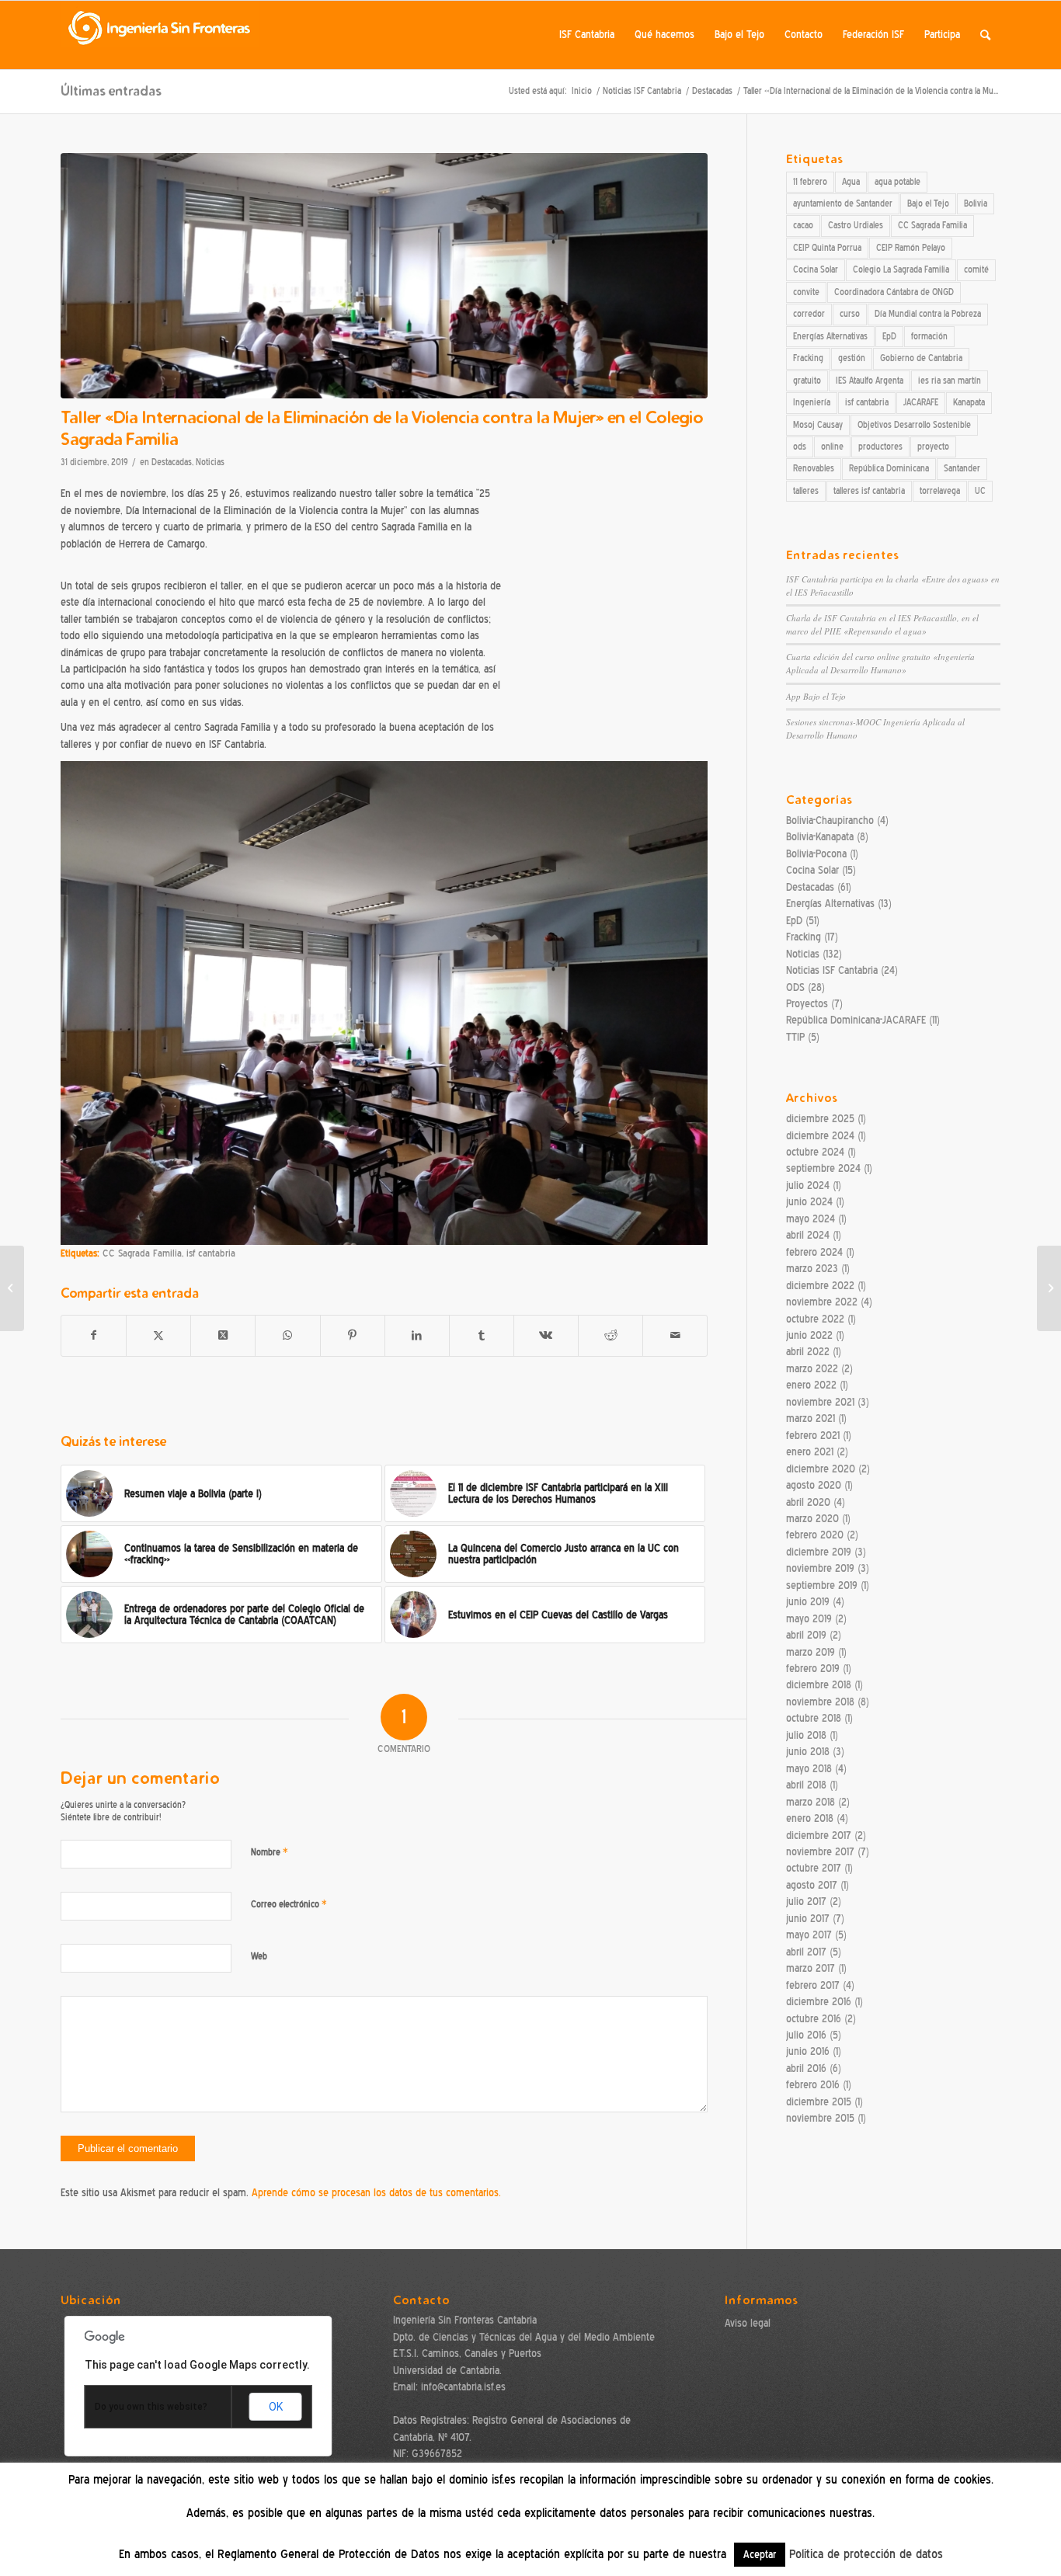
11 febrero (810, 182)
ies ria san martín (950, 381)
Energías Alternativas (830, 336)
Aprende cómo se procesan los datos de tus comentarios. (376, 2193)
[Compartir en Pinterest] (353, 1335)
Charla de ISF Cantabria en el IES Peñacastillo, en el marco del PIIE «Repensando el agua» (882, 624)
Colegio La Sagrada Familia (901, 269)
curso (850, 314)
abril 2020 (808, 1502)
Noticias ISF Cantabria (832, 970)
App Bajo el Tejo (816, 696)
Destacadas (172, 462)
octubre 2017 (814, 1868)
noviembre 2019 (820, 1568)
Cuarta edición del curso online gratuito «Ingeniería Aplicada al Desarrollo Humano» (880, 663)
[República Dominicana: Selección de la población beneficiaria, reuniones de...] (1049, 1288)
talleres (806, 491)
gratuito (807, 381)
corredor (809, 314)
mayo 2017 (809, 1935)
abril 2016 (806, 2068)
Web (259, 1956)
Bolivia (976, 203)
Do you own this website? (151, 2407)
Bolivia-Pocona (816, 854)
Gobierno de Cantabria (921, 358)
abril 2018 (806, 1785)
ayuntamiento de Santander (843, 203)
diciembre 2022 (820, 1286)
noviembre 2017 (820, 1852)
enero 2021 (810, 1452)
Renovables (814, 468)
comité (976, 269)
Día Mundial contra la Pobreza (928, 314)
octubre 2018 (814, 1718)
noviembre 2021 (820, 1402)
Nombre (270, 1852)
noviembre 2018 (820, 1702)
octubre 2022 (815, 1319)
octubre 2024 (815, 1152)
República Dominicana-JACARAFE (856, 1020)
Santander (962, 468)
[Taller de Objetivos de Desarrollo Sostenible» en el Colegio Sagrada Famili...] (12, 1288)
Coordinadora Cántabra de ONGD (894, 292)
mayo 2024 (811, 1219)
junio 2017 (808, 1919)
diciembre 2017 (819, 1836)
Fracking (808, 358)
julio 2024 (808, 1185)
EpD (889, 336)
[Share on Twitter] (223, 1335)
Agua (851, 182)
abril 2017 (806, 1952)
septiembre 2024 (823, 1168)
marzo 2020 (812, 1519)
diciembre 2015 (819, 2102)
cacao (803, 225)
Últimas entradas (111, 90)
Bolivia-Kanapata (820, 837)
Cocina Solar (816, 269)
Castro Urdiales (856, 225)
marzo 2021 (811, 1418)
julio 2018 (806, 1735)
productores (880, 447)
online (832, 447)
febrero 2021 (813, 1436)
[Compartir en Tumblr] (482, 1335)
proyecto (933, 447)
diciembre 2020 (821, 1469)
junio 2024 (809, 1202)
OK (276, 2407)
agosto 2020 (814, 1485)
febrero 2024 (814, 1252)
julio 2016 (806, 2035)
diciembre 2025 (820, 1119)
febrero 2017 (813, 1985)
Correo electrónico (289, 1904)
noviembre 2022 (822, 1302)
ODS (795, 987)
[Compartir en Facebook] (94, 1335)
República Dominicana (889, 468)
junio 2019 (808, 1602)
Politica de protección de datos (866, 2554)
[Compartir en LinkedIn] (417, 1335)
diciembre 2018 (819, 1685)
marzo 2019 (811, 1652)
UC (980, 491)
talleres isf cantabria (869, 491)
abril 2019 (806, 1635)
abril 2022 (808, 1352)
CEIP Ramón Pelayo (911, 248)
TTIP (795, 1037)
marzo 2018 (811, 1802)
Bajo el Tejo (928, 203)
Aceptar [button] (760, 2555)
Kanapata (969, 402)
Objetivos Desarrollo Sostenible (914, 425)
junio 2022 (809, 1335)
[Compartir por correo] (675, 1335)
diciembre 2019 (819, 1552)
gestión (852, 358)
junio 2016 (808, 2051)
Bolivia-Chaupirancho (830, 820)
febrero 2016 (813, 2085)
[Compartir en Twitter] (158, 1335)
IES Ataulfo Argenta (870, 381)
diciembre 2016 (819, 2002)
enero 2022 (811, 1385)
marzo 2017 (811, 1968)
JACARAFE (921, 402)
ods (800, 447)
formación (929, 336)
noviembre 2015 (820, 2118)
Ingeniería (812, 402)
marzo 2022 (812, 1369)
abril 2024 (808, 1235)
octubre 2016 (814, 2019)
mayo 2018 (809, 1769)
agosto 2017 (812, 1885)
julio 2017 (806, 1902)
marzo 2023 (812, 1269)
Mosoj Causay (818, 425)
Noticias (210, 462)
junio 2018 (808, 1752)
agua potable (898, 182)
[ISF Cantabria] (160, 35)
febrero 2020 (815, 1535)
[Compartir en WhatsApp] (287, 1335)
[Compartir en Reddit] (611, 1335)
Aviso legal (748, 2323)
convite (806, 292)
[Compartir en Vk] (546, 1335)
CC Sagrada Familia (142, 1253)
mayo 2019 (809, 1619)
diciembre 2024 (820, 1136)
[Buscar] (985, 35)
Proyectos (807, 1004)
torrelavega (940, 491)
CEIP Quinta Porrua (827, 248)
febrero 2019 (813, 1669)
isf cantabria (211, 1253)
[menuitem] (587, 35)
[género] (384, 276)
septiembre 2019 (822, 1585)
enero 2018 (810, 1818)
